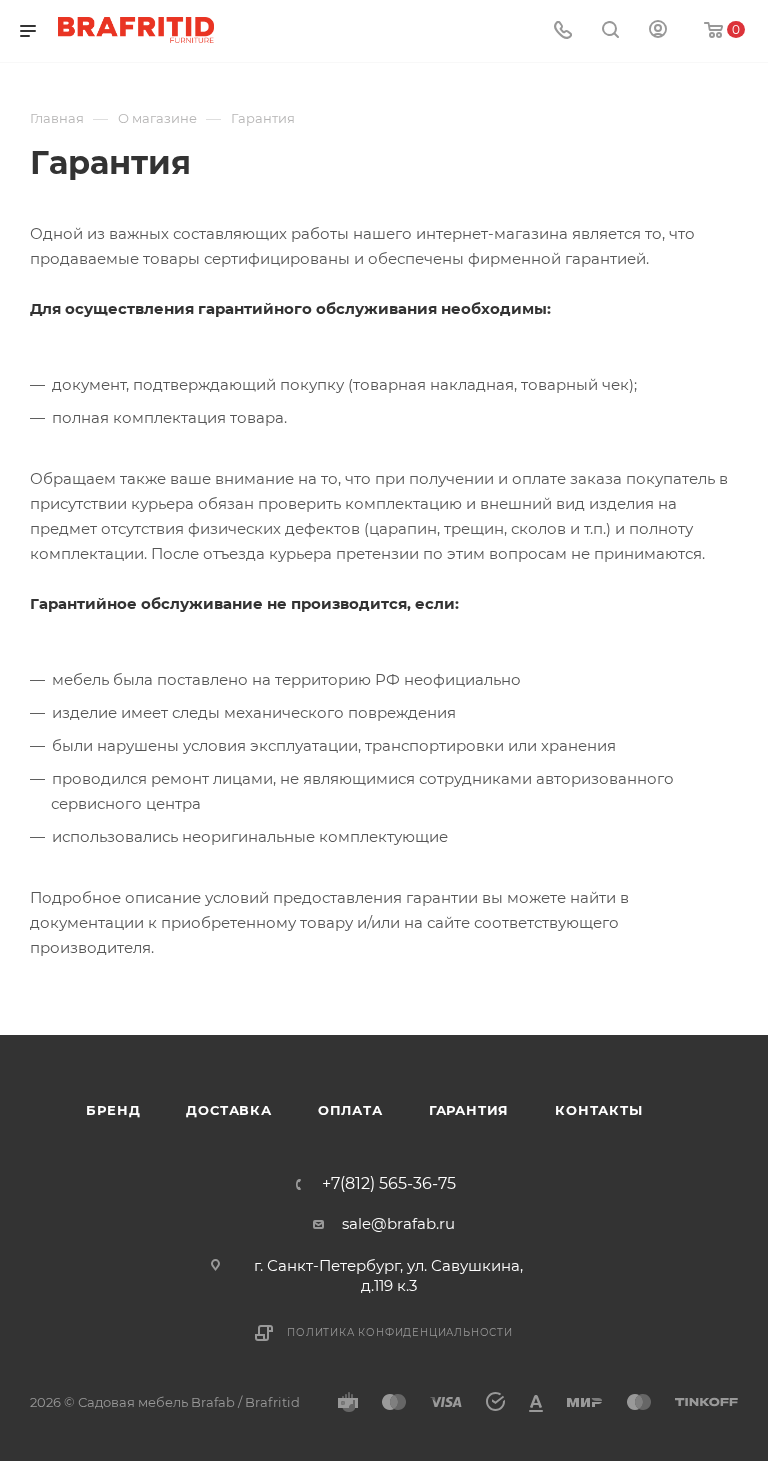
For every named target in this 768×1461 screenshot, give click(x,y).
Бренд (113, 1110)
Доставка (228, 1110)
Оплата (350, 1110)
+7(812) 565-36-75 (389, 1184)
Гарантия (469, 1110)
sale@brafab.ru (398, 1223)
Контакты (598, 1110)
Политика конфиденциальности (400, 1332)
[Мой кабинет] (658, 31)
